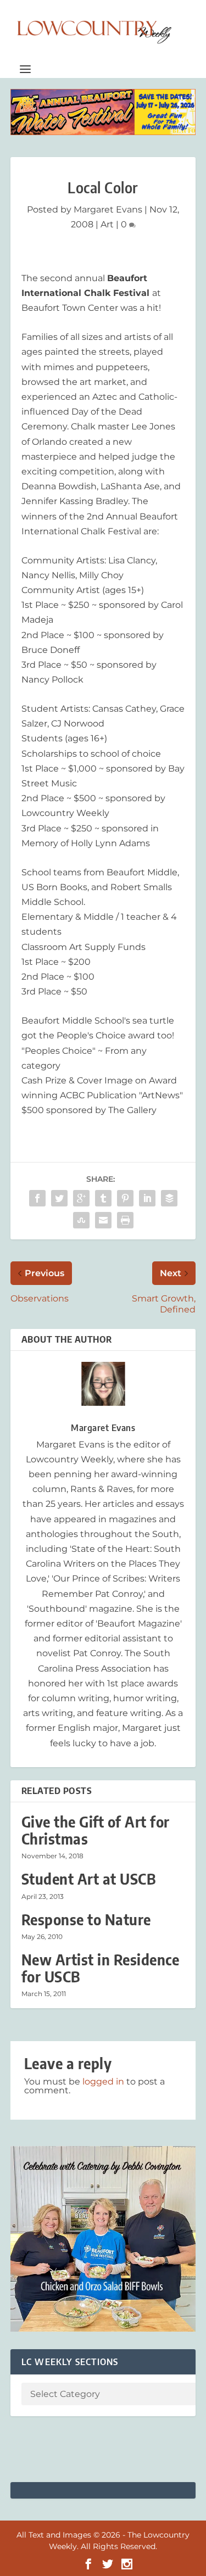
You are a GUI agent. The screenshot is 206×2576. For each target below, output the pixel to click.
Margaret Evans (108, 209)
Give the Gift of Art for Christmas (96, 1830)
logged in (103, 2082)
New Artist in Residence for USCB (101, 1968)
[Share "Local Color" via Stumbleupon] (81, 1220)
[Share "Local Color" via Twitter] (59, 1198)
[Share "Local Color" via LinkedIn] (147, 1198)
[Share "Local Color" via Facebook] (37, 1198)
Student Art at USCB (89, 1879)
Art (107, 224)
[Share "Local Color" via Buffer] (169, 1198)
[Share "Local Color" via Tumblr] (103, 1198)
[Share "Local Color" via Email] (103, 1220)
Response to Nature (86, 1920)
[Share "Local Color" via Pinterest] (125, 1198)
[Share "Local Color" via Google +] (81, 1198)
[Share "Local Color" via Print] (125, 1220)
